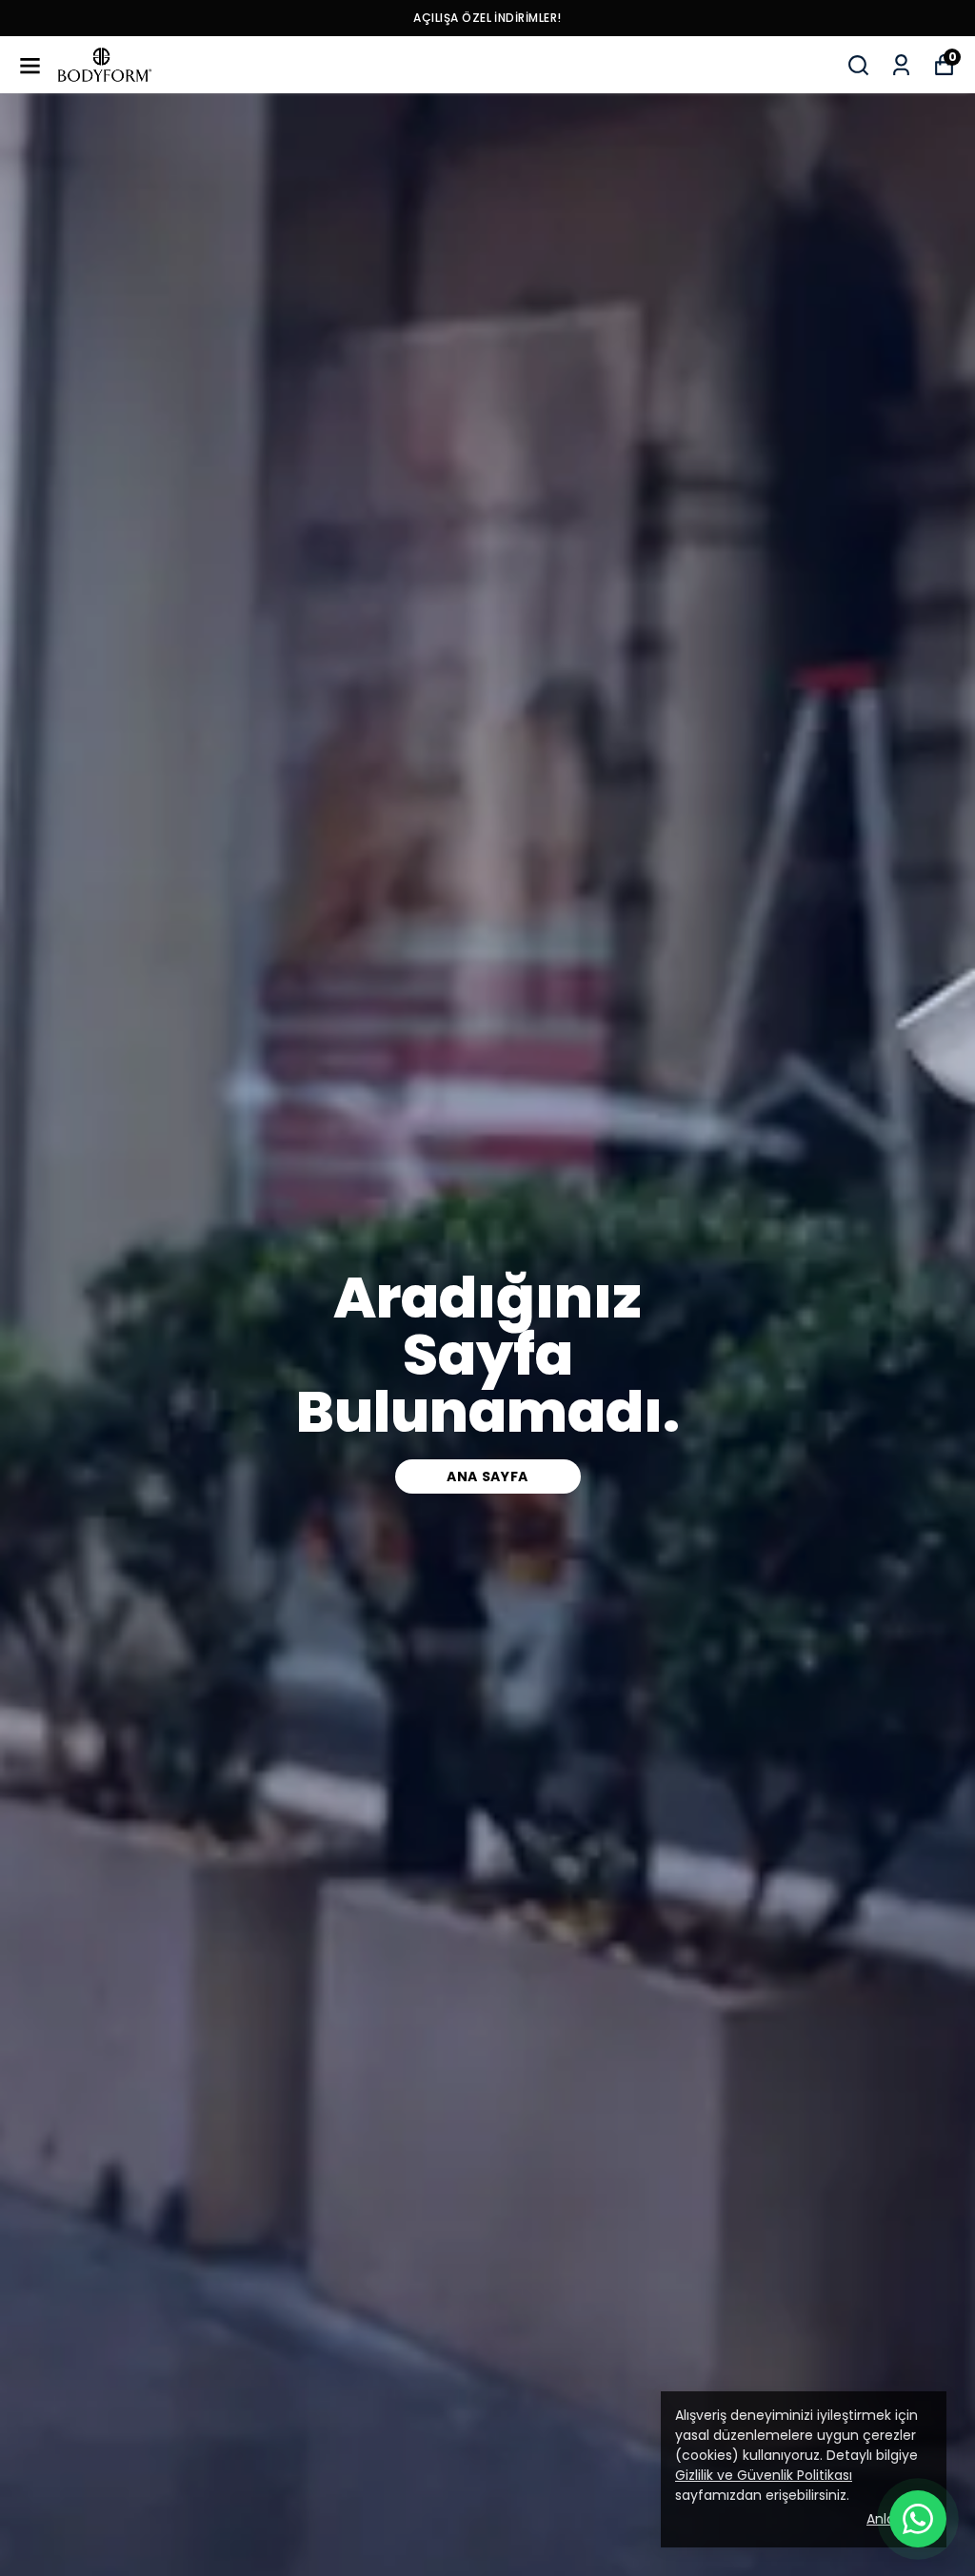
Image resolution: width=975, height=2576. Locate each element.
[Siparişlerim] (901, 65)
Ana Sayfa (487, 1476)
